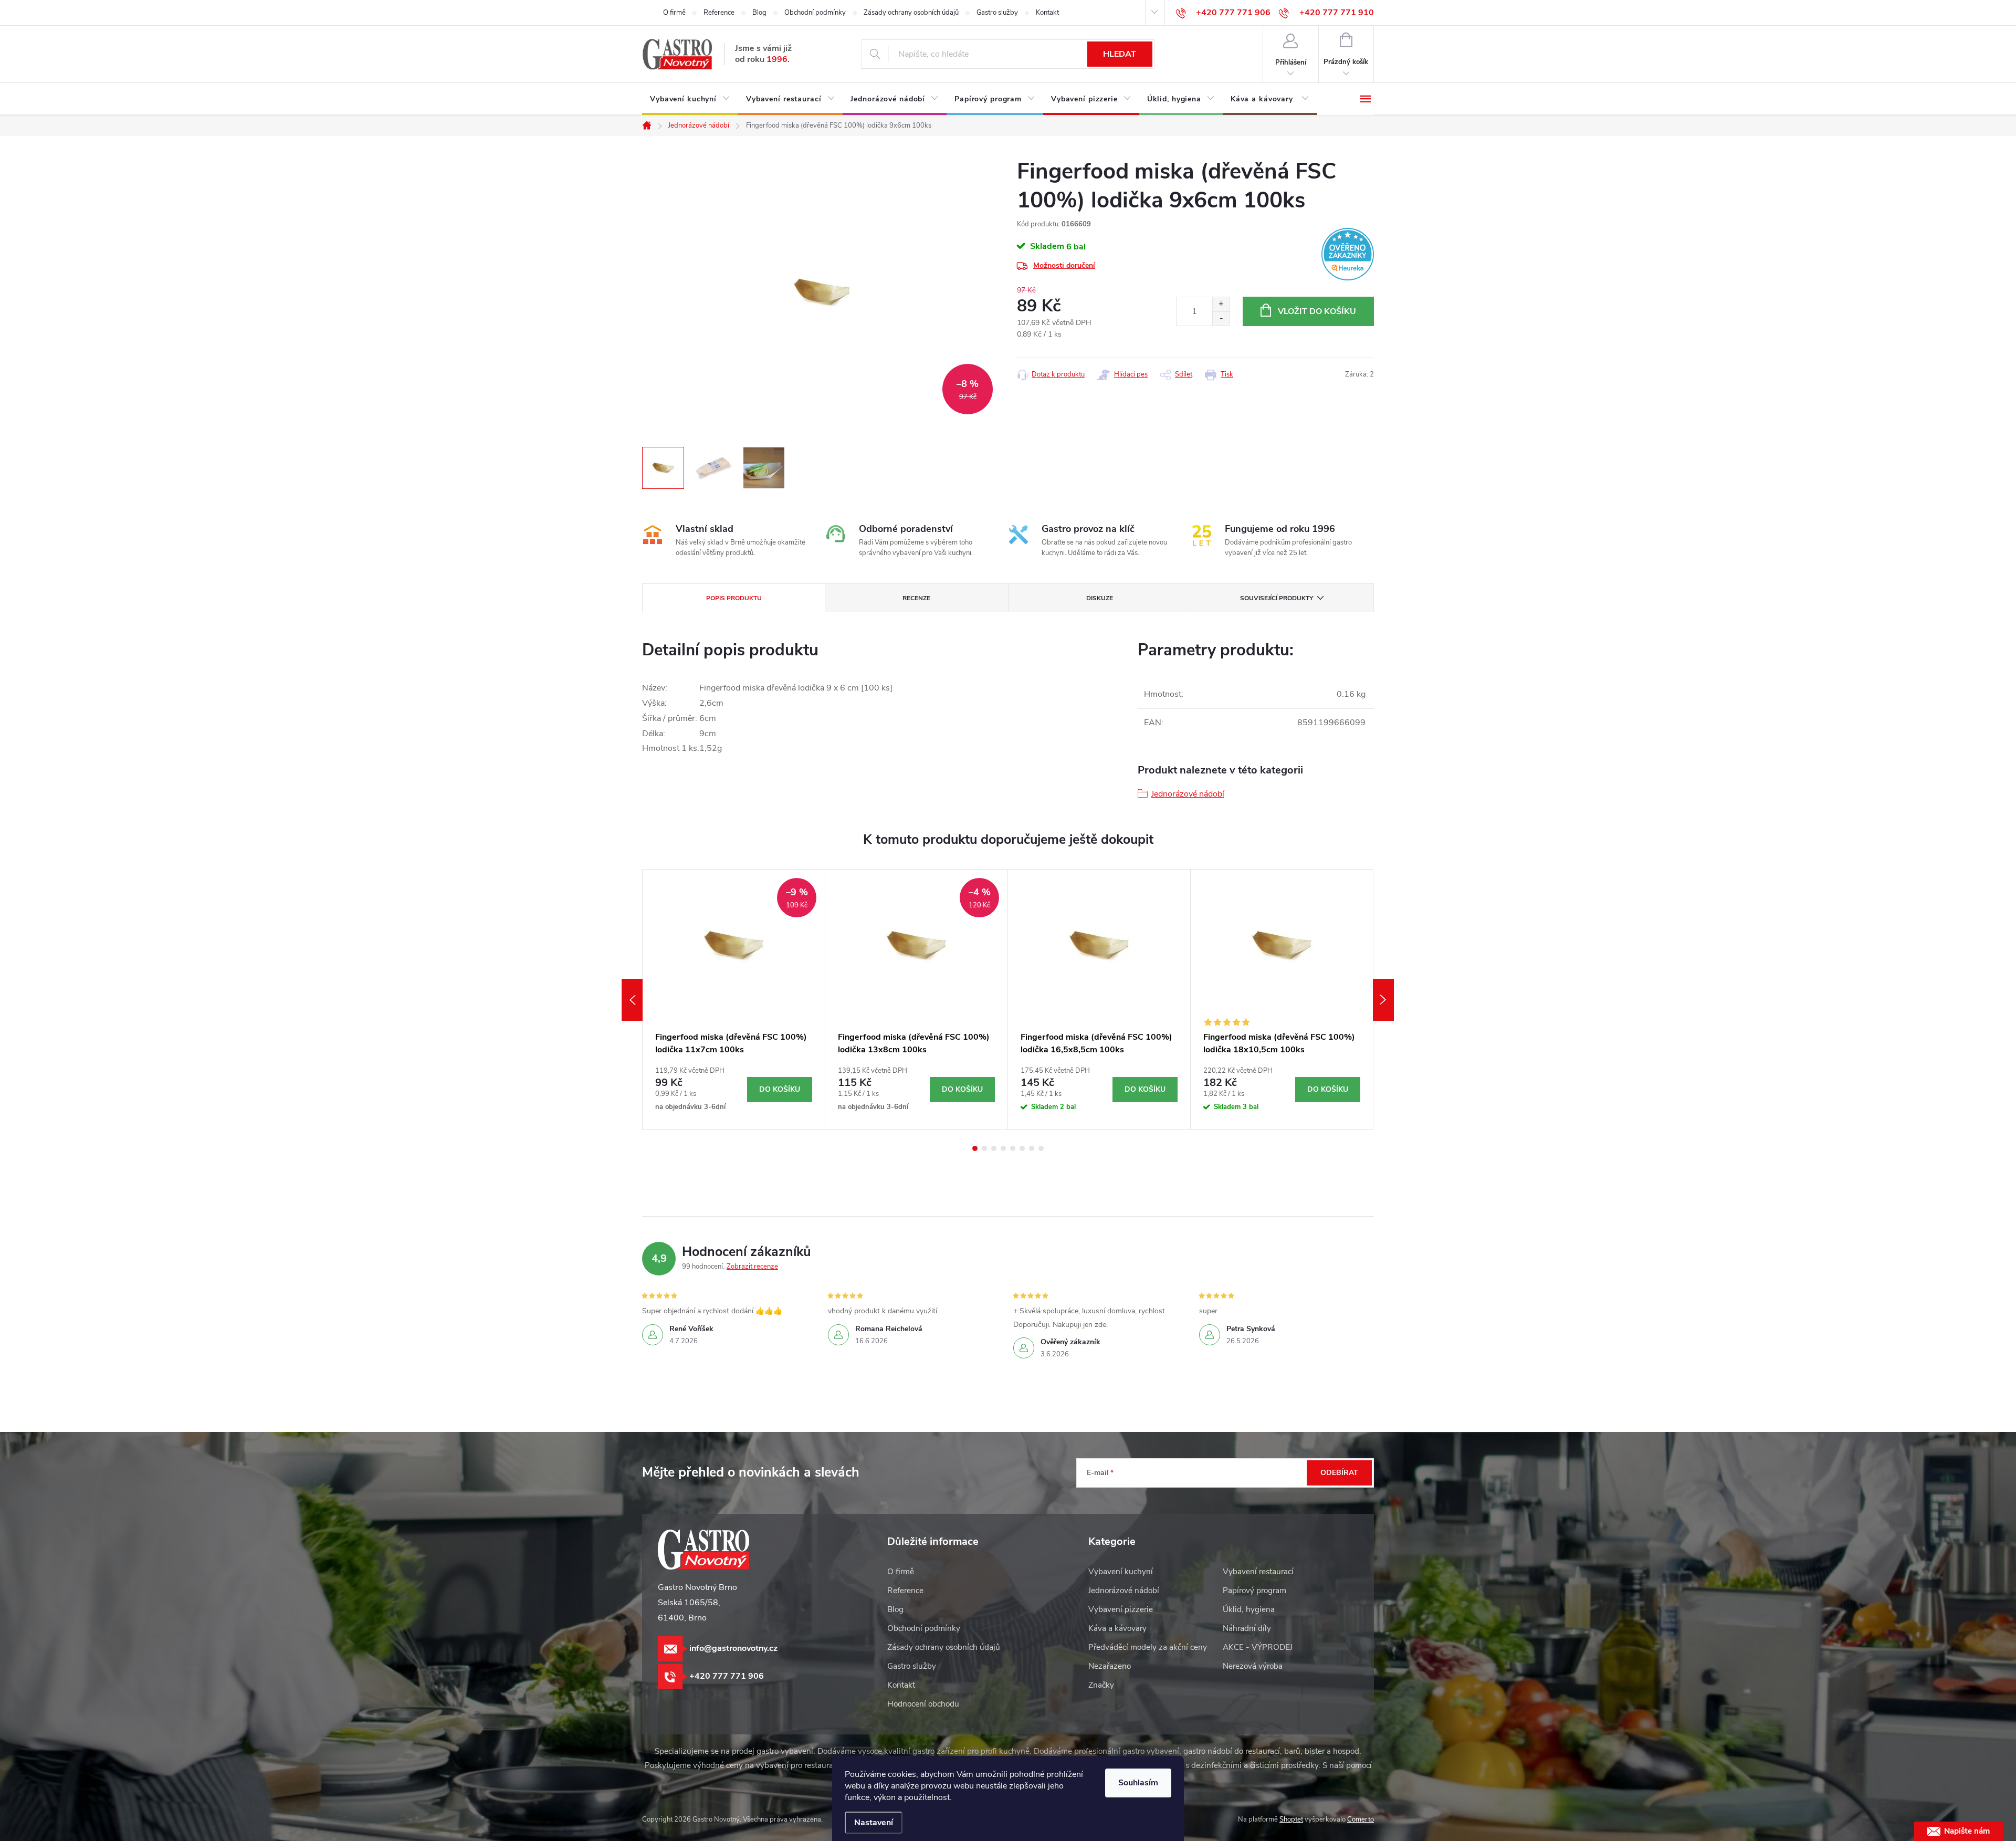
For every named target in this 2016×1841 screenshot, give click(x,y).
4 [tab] (1003, 1148)
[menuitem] (690, 99)
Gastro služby (997, 13)
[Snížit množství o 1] (1221, 318)
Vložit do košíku (1317, 311)
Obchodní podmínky (815, 13)
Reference (719, 13)
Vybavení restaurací (1258, 1572)
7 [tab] (1032, 1148)
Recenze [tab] (916, 598)
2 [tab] (984, 1148)
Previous (632, 1000)
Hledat (1120, 54)
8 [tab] (1041, 1148)
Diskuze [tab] (1100, 598)
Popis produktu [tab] (734, 598)
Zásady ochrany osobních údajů (911, 13)
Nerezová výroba (1253, 1666)
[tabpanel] (734, 1000)
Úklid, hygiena (1249, 1609)
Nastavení (874, 1823)
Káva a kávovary (1117, 1628)
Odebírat (1339, 1473)
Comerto (1361, 1819)
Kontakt (1047, 13)
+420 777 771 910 (1337, 13)
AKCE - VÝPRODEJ (1258, 1647)
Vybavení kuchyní (1121, 1572)
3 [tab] (994, 1148)
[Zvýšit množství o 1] (1221, 304)
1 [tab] (975, 1148)
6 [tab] (1022, 1148)
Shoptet (1291, 1819)
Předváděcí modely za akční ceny (1148, 1647)
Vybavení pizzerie (1121, 1609)
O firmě (674, 13)
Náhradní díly (1247, 1628)
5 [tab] (1013, 1148)
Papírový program (1254, 1591)
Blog (759, 13)
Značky (1101, 1685)
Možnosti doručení (1064, 265)
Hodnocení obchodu (923, 1704)
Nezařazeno (1110, 1666)
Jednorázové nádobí (1188, 794)
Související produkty (1277, 598)
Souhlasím (1138, 1783)
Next (1383, 1000)
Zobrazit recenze (752, 1267)
